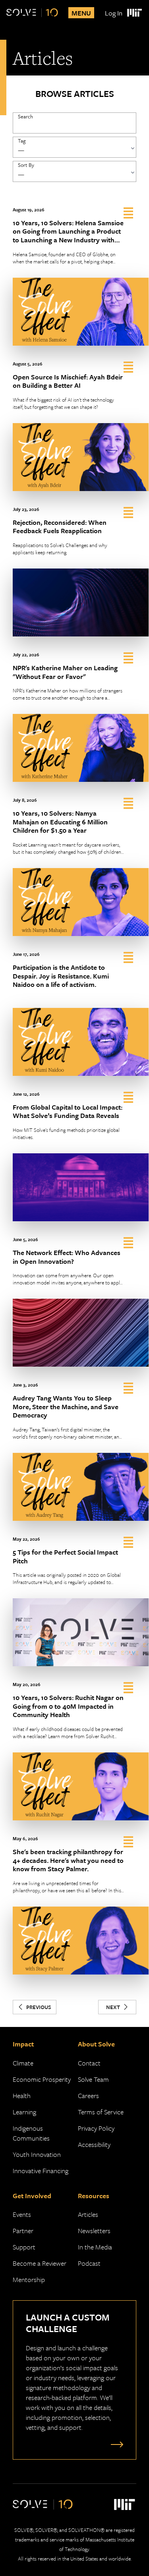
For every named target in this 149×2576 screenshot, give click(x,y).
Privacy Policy (96, 2128)
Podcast (89, 2263)
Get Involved (32, 2196)
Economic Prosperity (42, 2079)
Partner (23, 2231)
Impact (23, 2044)
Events (22, 2214)
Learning (24, 2112)
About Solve (96, 2044)
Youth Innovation (37, 2154)
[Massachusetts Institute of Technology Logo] (134, 13)
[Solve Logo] (32, 13)
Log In (114, 13)
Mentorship (29, 2279)
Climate (23, 2063)
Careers (88, 2095)
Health (22, 2095)
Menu (81, 13)
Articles (88, 2214)
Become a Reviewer (40, 2263)
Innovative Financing (41, 2171)
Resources (94, 2196)
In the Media (95, 2247)
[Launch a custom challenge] (115, 2444)
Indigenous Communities (31, 2133)
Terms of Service (101, 2112)
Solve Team (93, 2079)
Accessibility (94, 2144)
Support (24, 2247)
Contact (89, 2063)
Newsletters (94, 2231)
